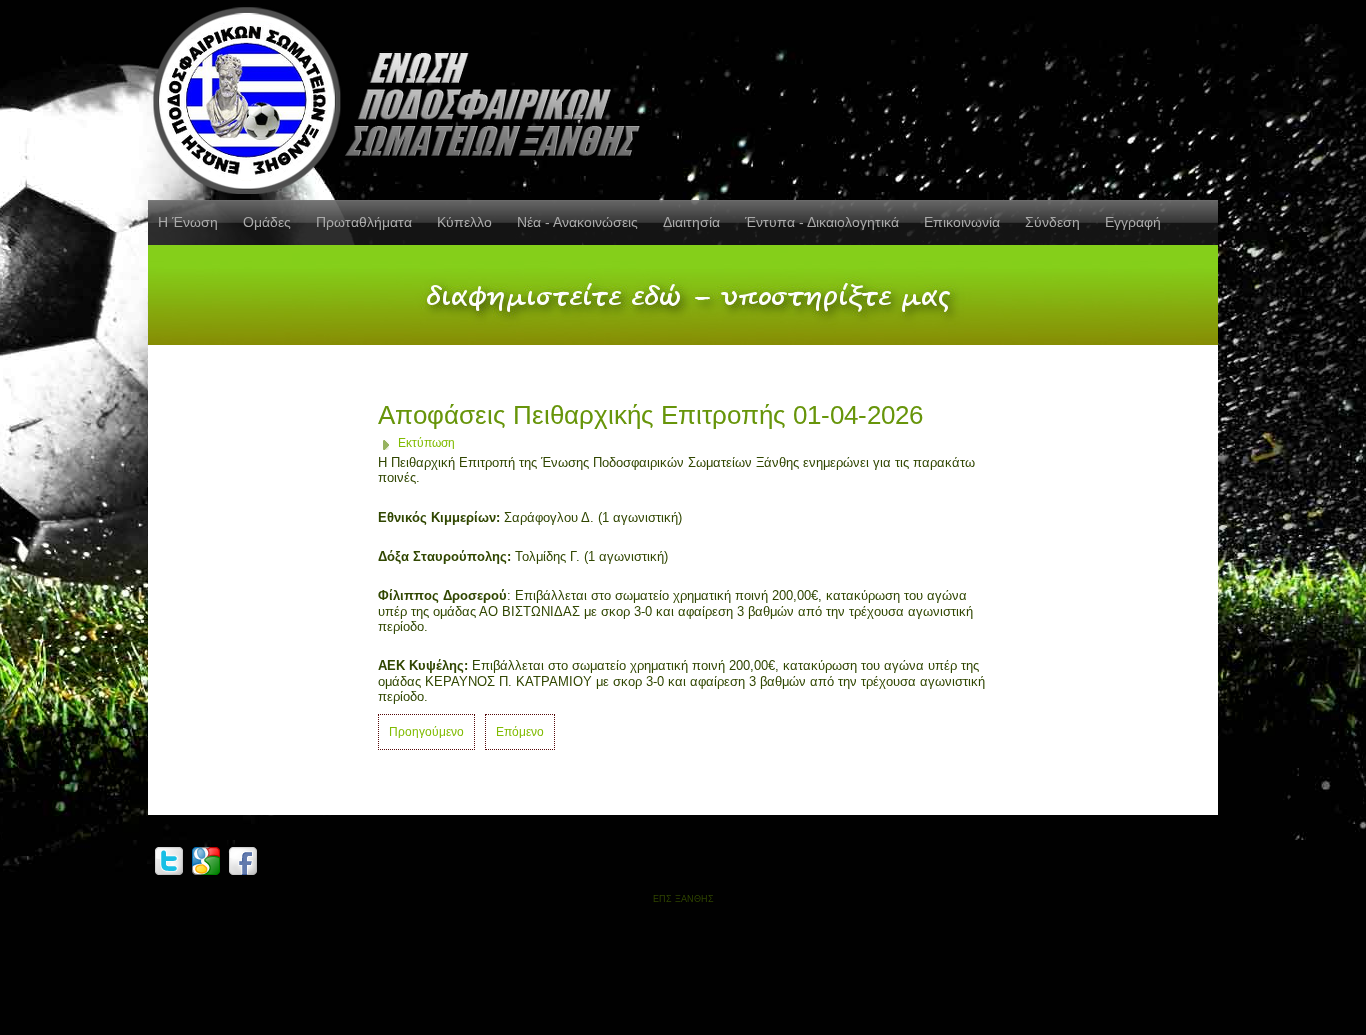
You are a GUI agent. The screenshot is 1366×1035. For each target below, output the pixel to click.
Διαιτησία (691, 222)
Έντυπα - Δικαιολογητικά (822, 222)
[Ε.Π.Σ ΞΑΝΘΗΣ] (403, 97)
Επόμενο (520, 732)
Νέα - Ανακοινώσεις (577, 222)
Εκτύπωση (426, 443)
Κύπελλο (464, 222)
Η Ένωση (188, 222)
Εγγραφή (1133, 222)
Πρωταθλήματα (364, 222)
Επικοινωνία (962, 222)
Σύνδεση (1052, 222)
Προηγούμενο (426, 732)
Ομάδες (267, 222)
